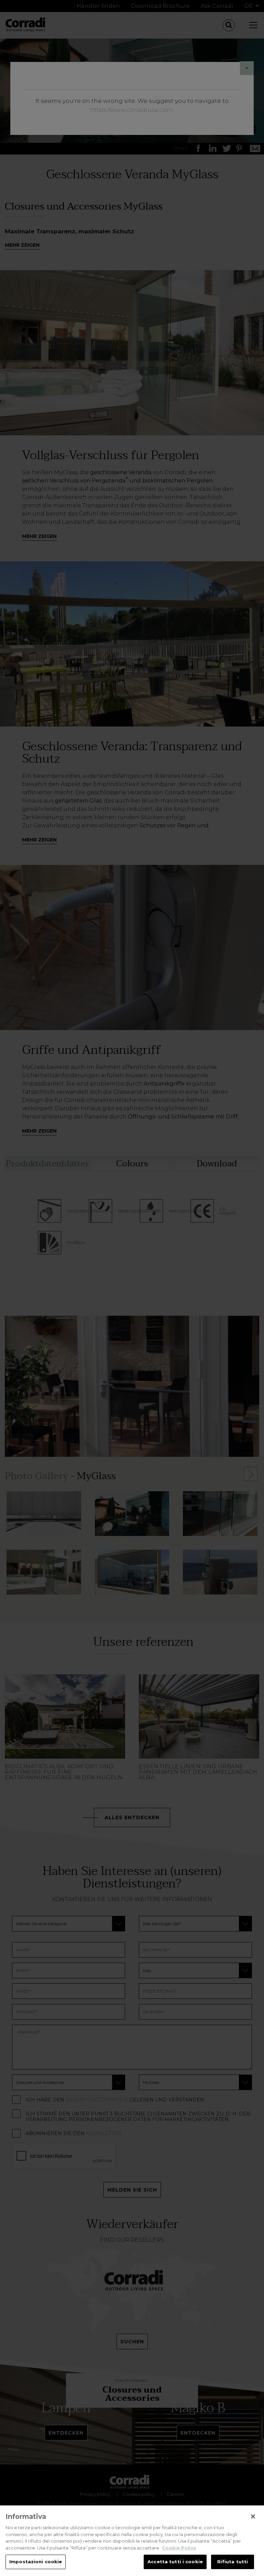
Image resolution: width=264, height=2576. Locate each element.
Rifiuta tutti (233, 2562)
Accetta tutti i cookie (175, 2562)
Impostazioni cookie (36, 2562)
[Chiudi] (253, 2516)
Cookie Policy (179, 2548)
